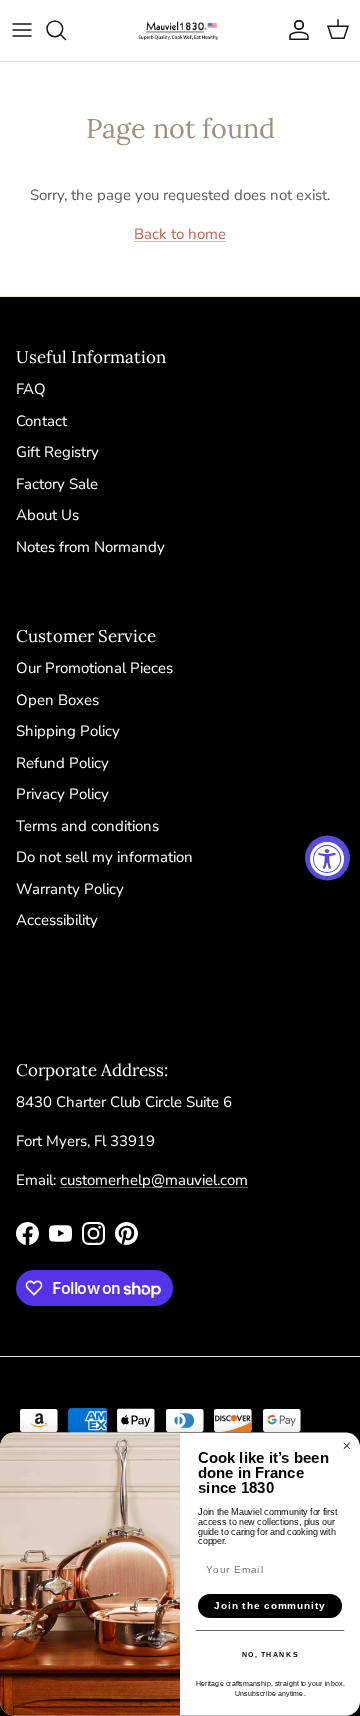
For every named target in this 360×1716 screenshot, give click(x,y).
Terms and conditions (87, 826)
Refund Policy (62, 763)
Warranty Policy (70, 889)
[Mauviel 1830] (180, 30)
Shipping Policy (68, 731)
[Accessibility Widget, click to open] (327, 858)
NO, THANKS (270, 1655)
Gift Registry (57, 452)
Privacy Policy (62, 794)
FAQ (31, 389)
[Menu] (22, 30)
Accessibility (57, 920)
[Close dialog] (347, 1446)
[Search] (66, 30)
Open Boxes (57, 700)
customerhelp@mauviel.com (154, 1180)
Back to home (180, 234)
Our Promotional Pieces (94, 668)
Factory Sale (57, 484)
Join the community (270, 1606)
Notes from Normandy (90, 547)
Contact (41, 421)
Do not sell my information (104, 857)
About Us (47, 515)
